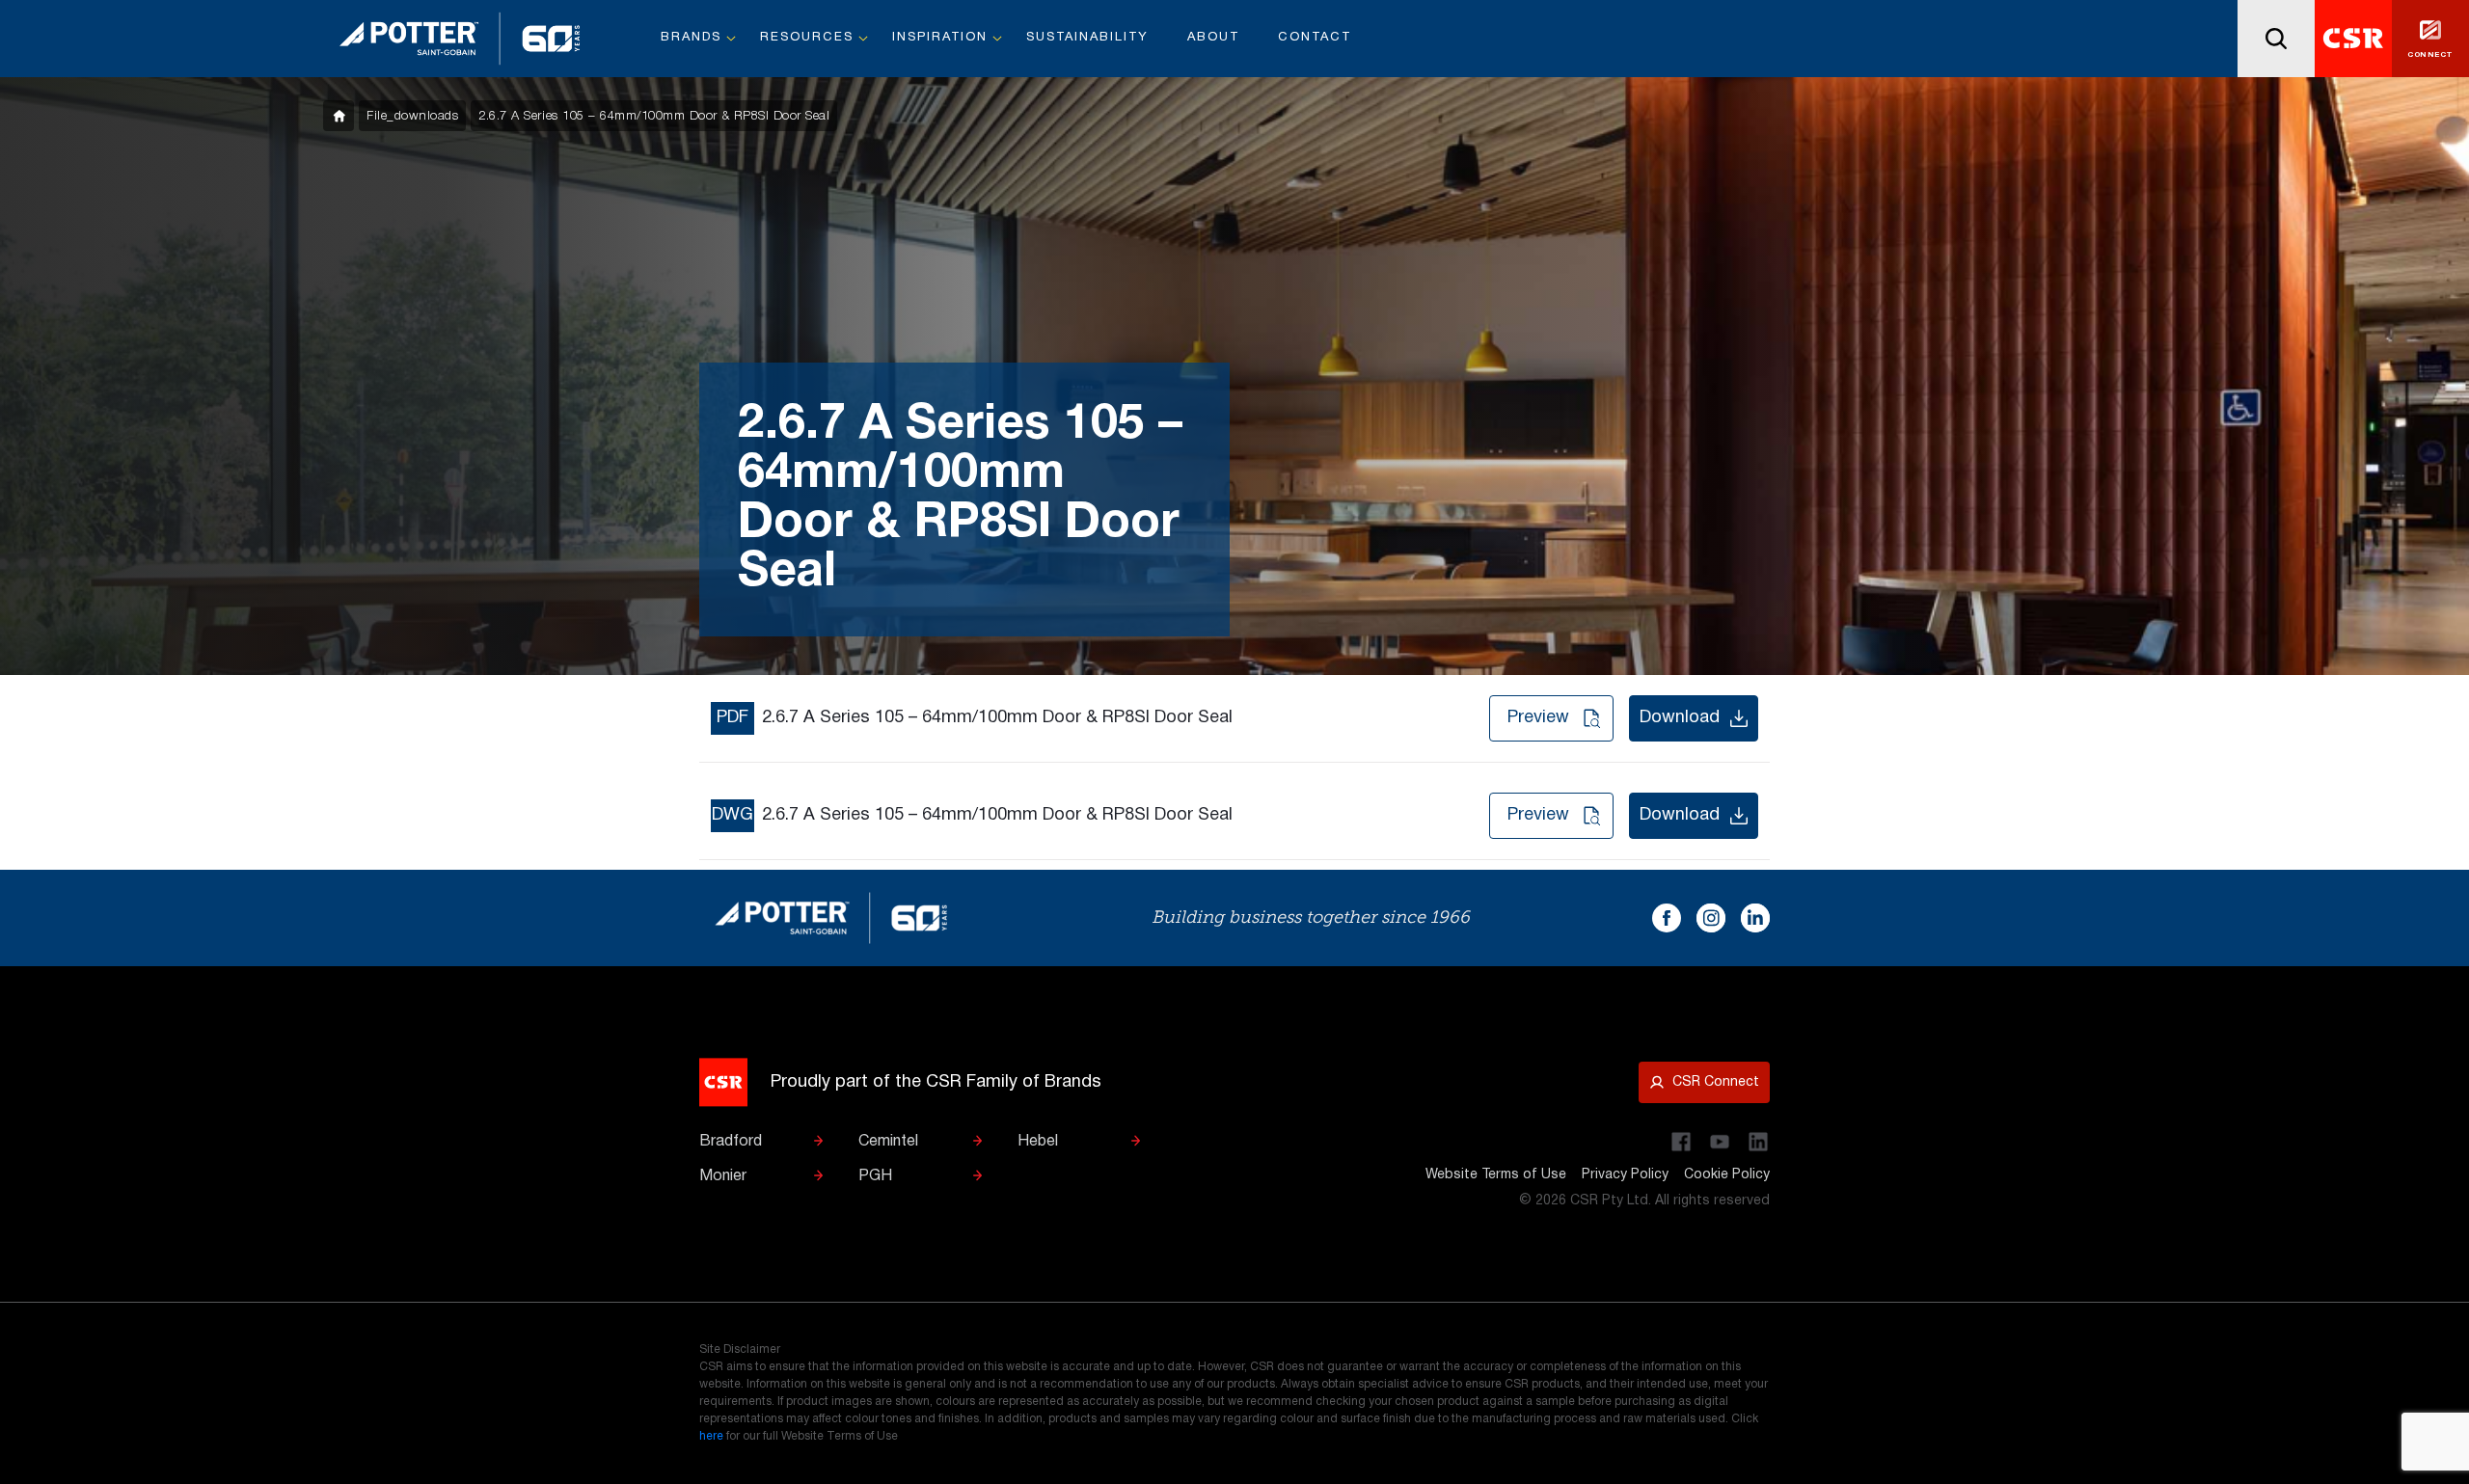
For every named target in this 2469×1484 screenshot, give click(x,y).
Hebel (1038, 1142)
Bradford (731, 1142)
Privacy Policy (1625, 1175)
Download (1680, 718)
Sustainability (1087, 38)
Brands (691, 38)
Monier (723, 1176)
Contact (1315, 38)
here (711, 1436)
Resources (807, 38)
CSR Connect (1716, 1082)
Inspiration (940, 38)
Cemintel (888, 1142)
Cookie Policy (1727, 1175)
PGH (875, 1176)
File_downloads (412, 116)
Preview (1538, 718)
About (1213, 38)
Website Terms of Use (1496, 1175)
